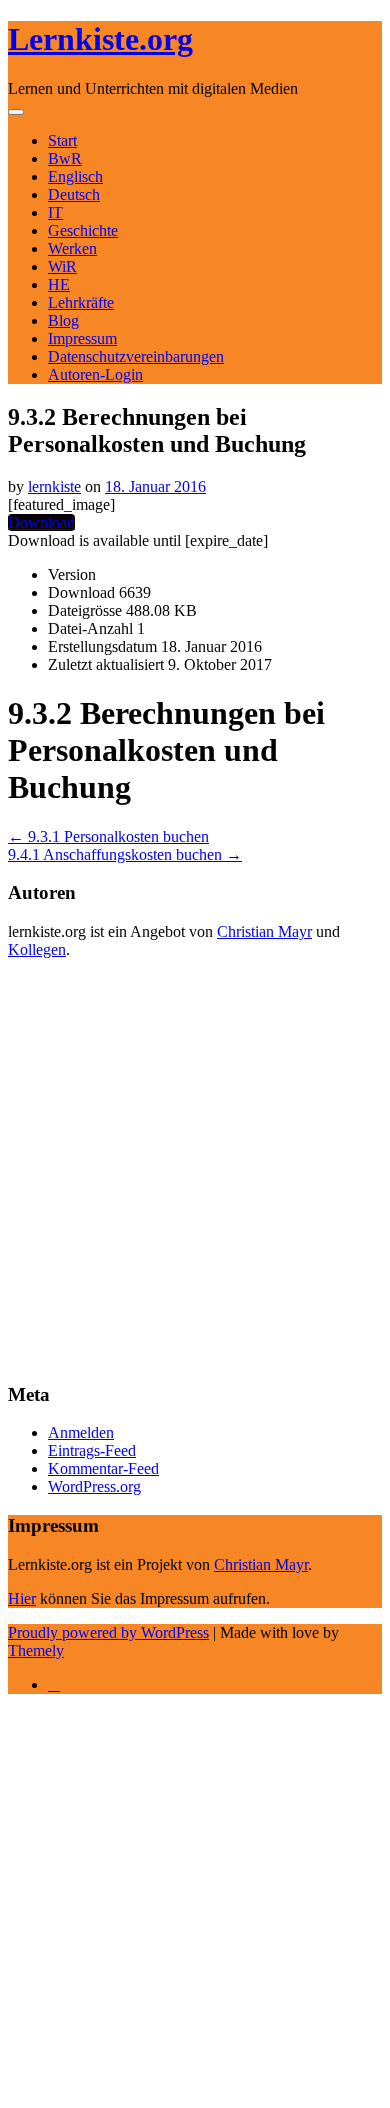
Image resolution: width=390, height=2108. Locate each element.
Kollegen (37, 949)
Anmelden (81, 1432)
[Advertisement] (195, 1170)
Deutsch (74, 194)
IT (55, 212)
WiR (62, 266)
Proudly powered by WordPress (108, 1632)
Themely (36, 1650)
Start (62, 140)
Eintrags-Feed (92, 1450)
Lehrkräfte (81, 302)
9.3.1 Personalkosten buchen (108, 836)
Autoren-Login (95, 374)
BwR (65, 158)
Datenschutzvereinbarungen (136, 356)
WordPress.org (94, 1486)
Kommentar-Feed (103, 1468)
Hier (22, 1598)
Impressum (82, 338)
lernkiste (54, 486)
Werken (72, 248)
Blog (63, 320)
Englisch (75, 176)
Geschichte (83, 230)
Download (41, 522)
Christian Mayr (264, 931)
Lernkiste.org (100, 39)
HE (59, 284)
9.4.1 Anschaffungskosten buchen (125, 854)
